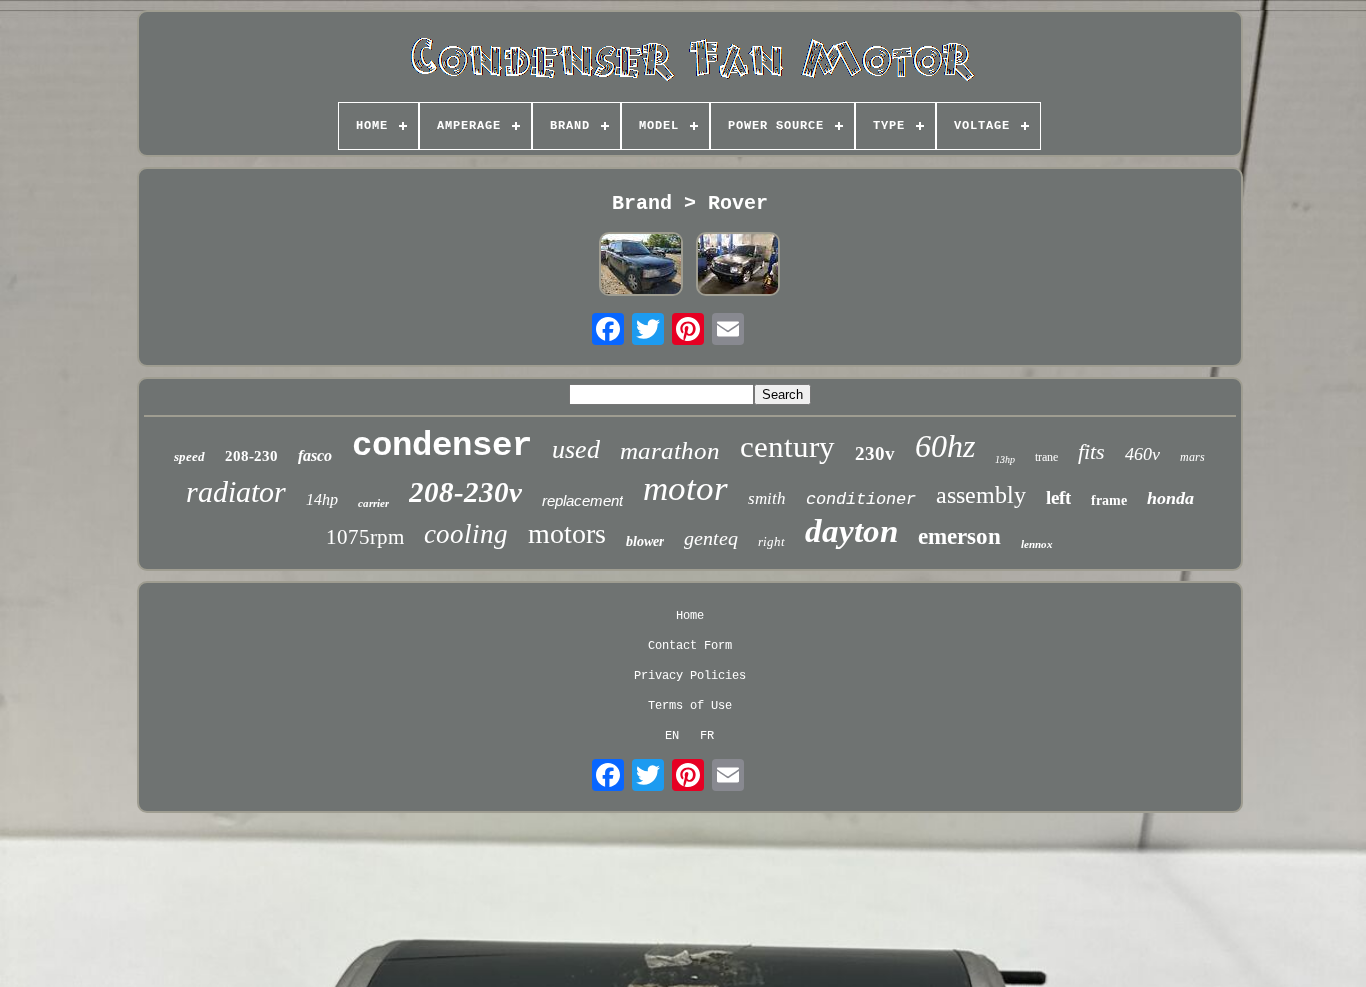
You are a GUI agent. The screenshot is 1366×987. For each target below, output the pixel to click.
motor (685, 488)
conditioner (861, 499)
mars (1192, 457)
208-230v (465, 492)
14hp (322, 499)
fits (1091, 451)
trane (1046, 457)
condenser (442, 446)
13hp (1005, 459)
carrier (373, 503)
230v (875, 453)
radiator (236, 491)
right (771, 541)
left (1058, 497)
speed (189, 456)
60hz (945, 446)
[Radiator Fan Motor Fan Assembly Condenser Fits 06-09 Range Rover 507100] (641, 266)
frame (1109, 500)
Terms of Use (690, 706)
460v (1142, 454)
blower (645, 541)
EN (672, 736)
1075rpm (365, 537)
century (787, 446)
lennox (1037, 544)
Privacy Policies (690, 676)
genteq (711, 538)
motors (567, 533)
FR (707, 736)
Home (690, 616)
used (576, 449)
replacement (582, 500)
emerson (959, 536)
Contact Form (690, 646)
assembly (981, 495)
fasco (315, 455)
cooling (466, 534)
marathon (670, 450)
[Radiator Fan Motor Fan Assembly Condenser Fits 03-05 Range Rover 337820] (738, 266)
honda (1170, 498)
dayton (851, 531)
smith (767, 498)
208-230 (251, 456)
